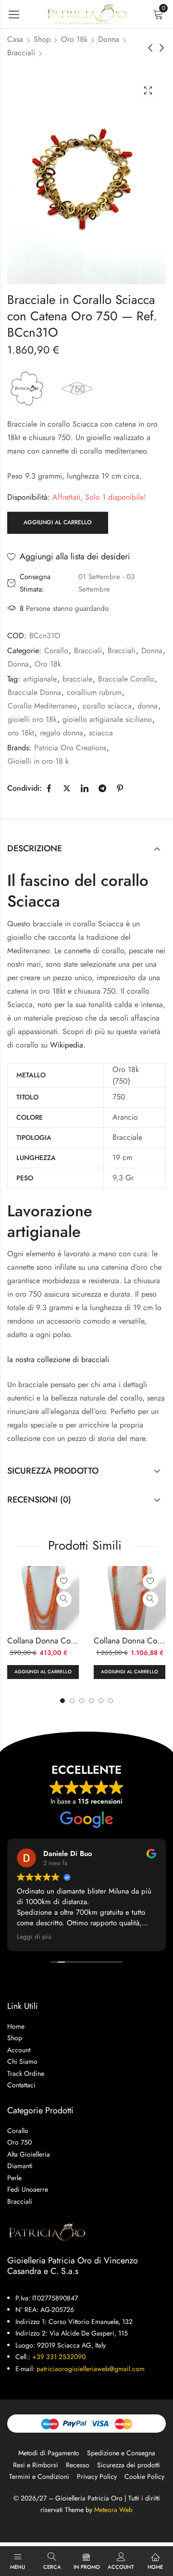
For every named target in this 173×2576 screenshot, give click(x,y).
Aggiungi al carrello (58, 522)
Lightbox (148, 90)
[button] (111, 1701)
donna (148, 706)
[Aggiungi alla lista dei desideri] (64, 1581)
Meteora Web (113, 2510)
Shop (42, 39)
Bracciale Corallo (126, 679)
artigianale (40, 679)
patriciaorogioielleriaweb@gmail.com (91, 2369)
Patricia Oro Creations (70, 748)
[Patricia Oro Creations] (27, 388)
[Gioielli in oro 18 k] (77, 388)
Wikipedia (67, 1045)
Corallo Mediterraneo (42, 706)
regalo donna (62, 733)
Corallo (56, 650)
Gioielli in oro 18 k (38, 761)
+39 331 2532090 (59, 2357)
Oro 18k (74, 39)
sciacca (101, 733)
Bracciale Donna (34, 692)
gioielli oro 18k (32, 719)
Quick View (64, 1599)
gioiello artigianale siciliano (107, 719)
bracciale (77, 679)
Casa (15, 39)
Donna (109, 39)
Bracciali (21, 53)
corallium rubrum (94, 692)
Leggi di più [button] (34, 1937)
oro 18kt (21, 733)
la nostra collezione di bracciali (58, 1359)
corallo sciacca (107, 706)
